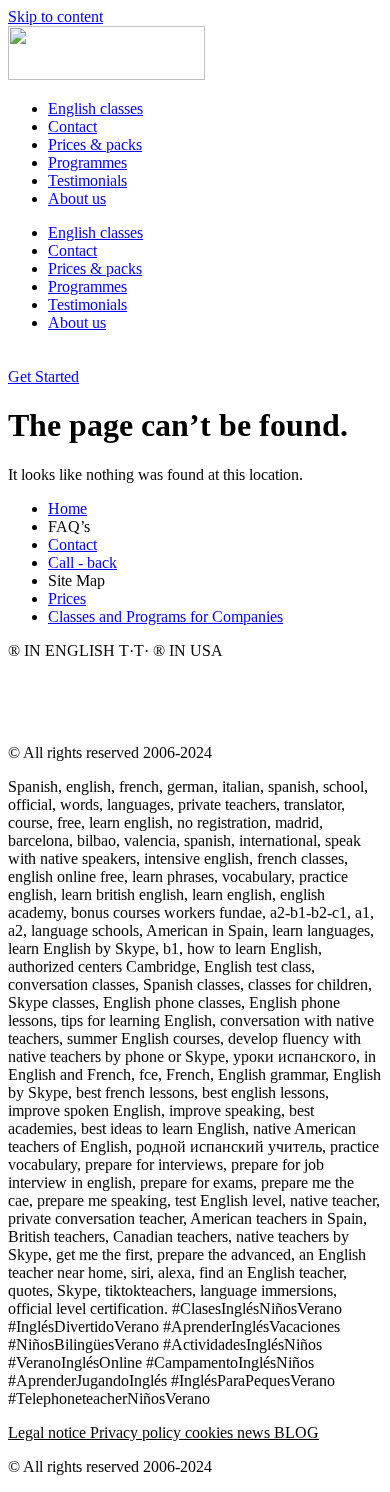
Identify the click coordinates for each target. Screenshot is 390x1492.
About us (77, 198)
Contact (72, 126)
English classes (95, 108)
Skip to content (55, 16)
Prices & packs (95, 144)
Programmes (87, 162)
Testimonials (87, 180)
